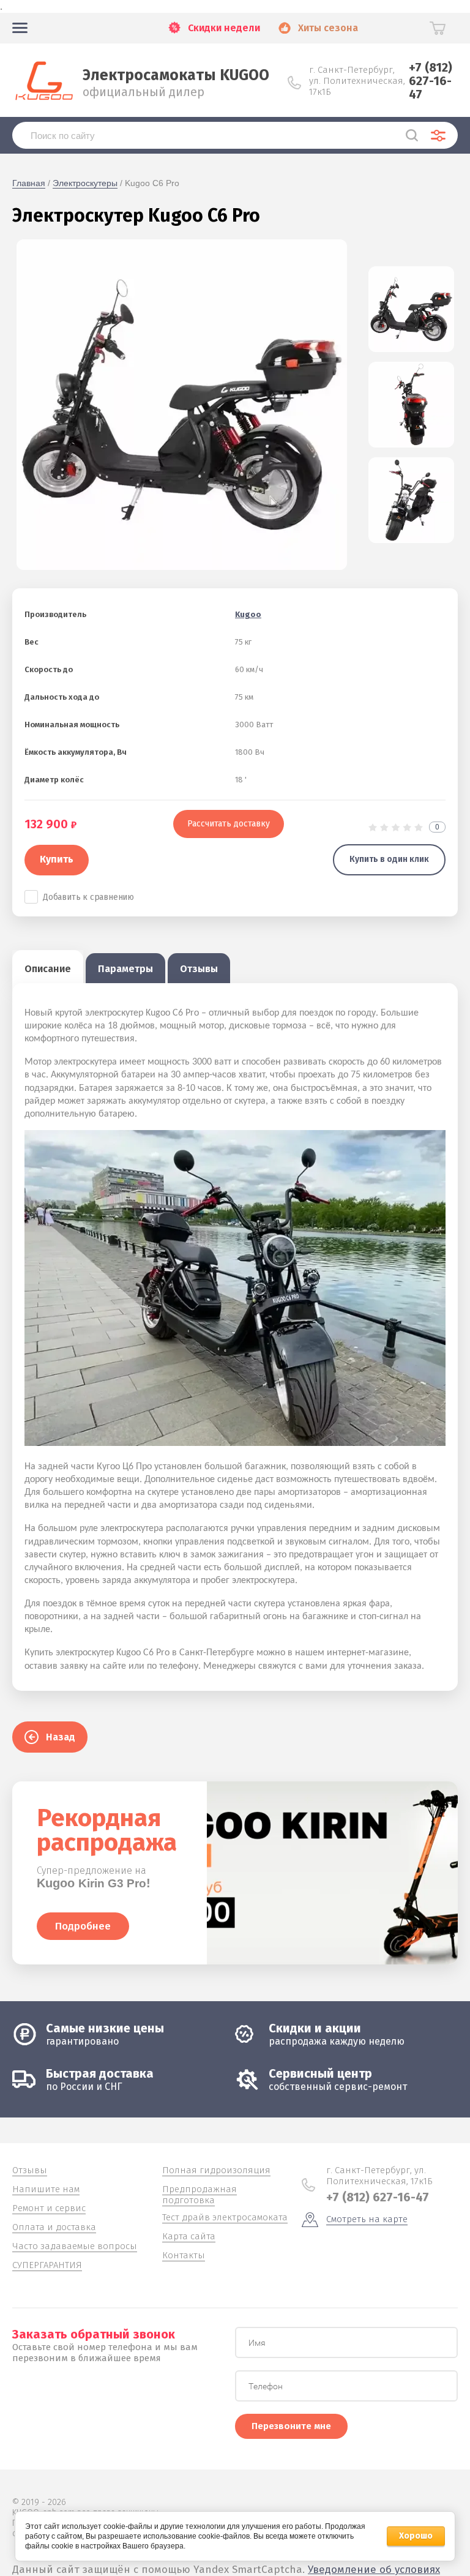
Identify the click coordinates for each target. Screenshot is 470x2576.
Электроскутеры (85, 183)
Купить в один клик (389, 859)
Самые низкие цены (105, 2028)
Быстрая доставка (100, 2073)
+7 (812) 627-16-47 (431, 81)
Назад (61, 1737)
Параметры (125, 969)
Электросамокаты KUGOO (176, 75)
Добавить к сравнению (88, 897)
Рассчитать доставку (229, 824)
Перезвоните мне (291, 2426)
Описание (48, 969)
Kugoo (248, 614)
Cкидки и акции (315, 2028)
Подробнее (83, 1926)
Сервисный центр (320, 2073)
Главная (29, 183)
